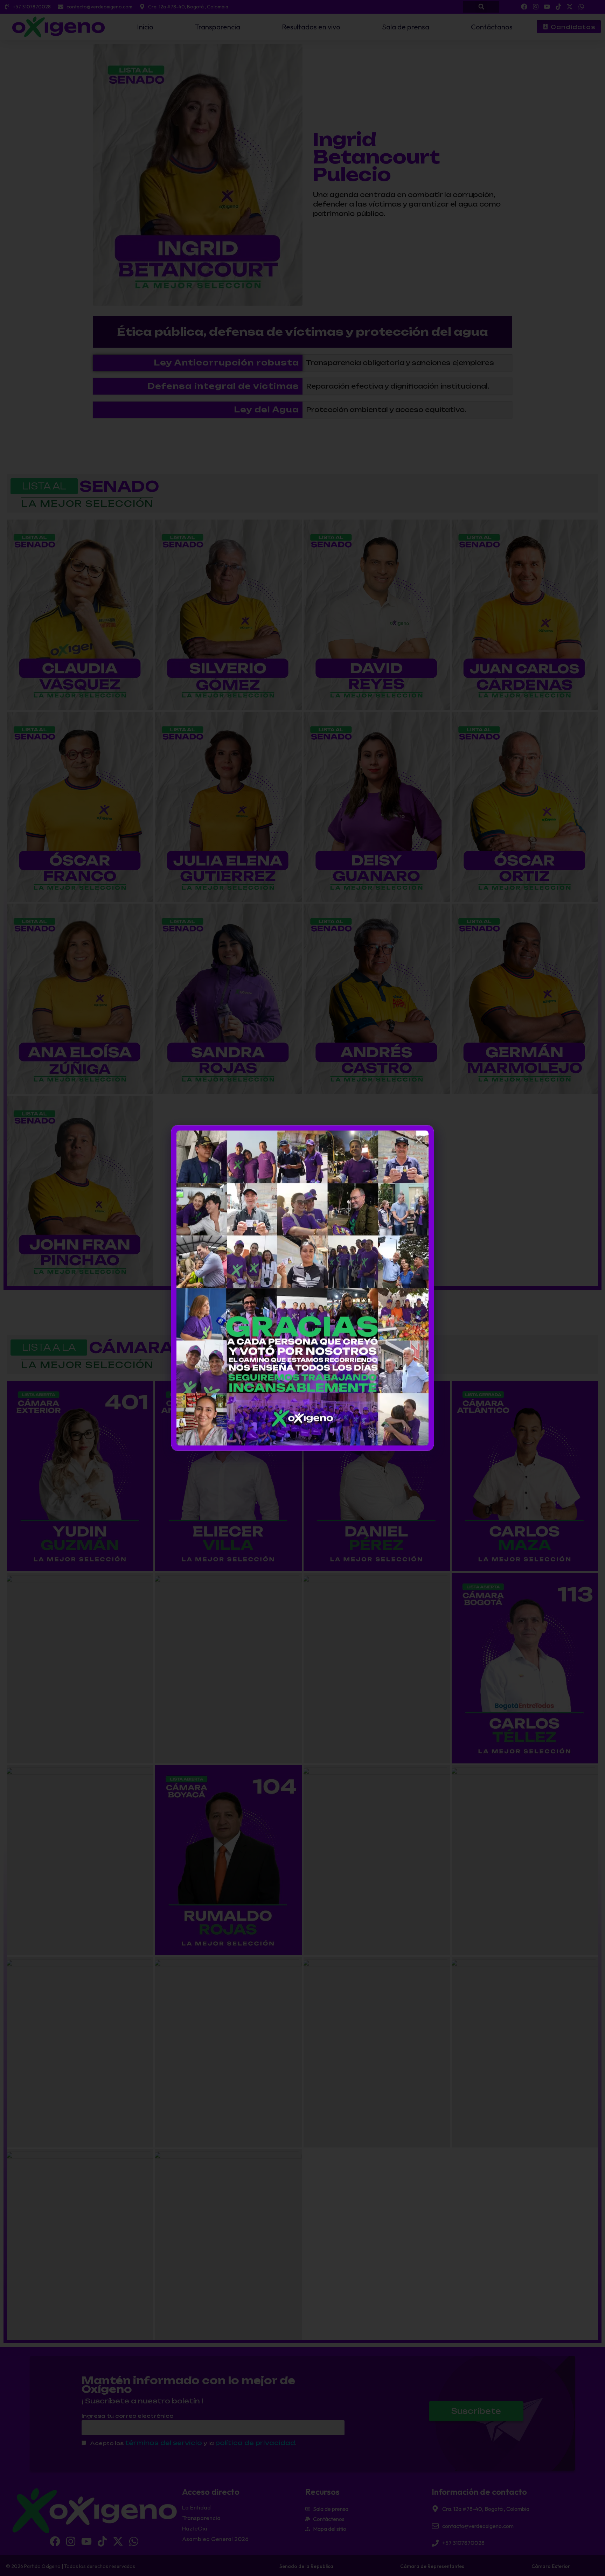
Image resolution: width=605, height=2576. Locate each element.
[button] (419, 1140)
